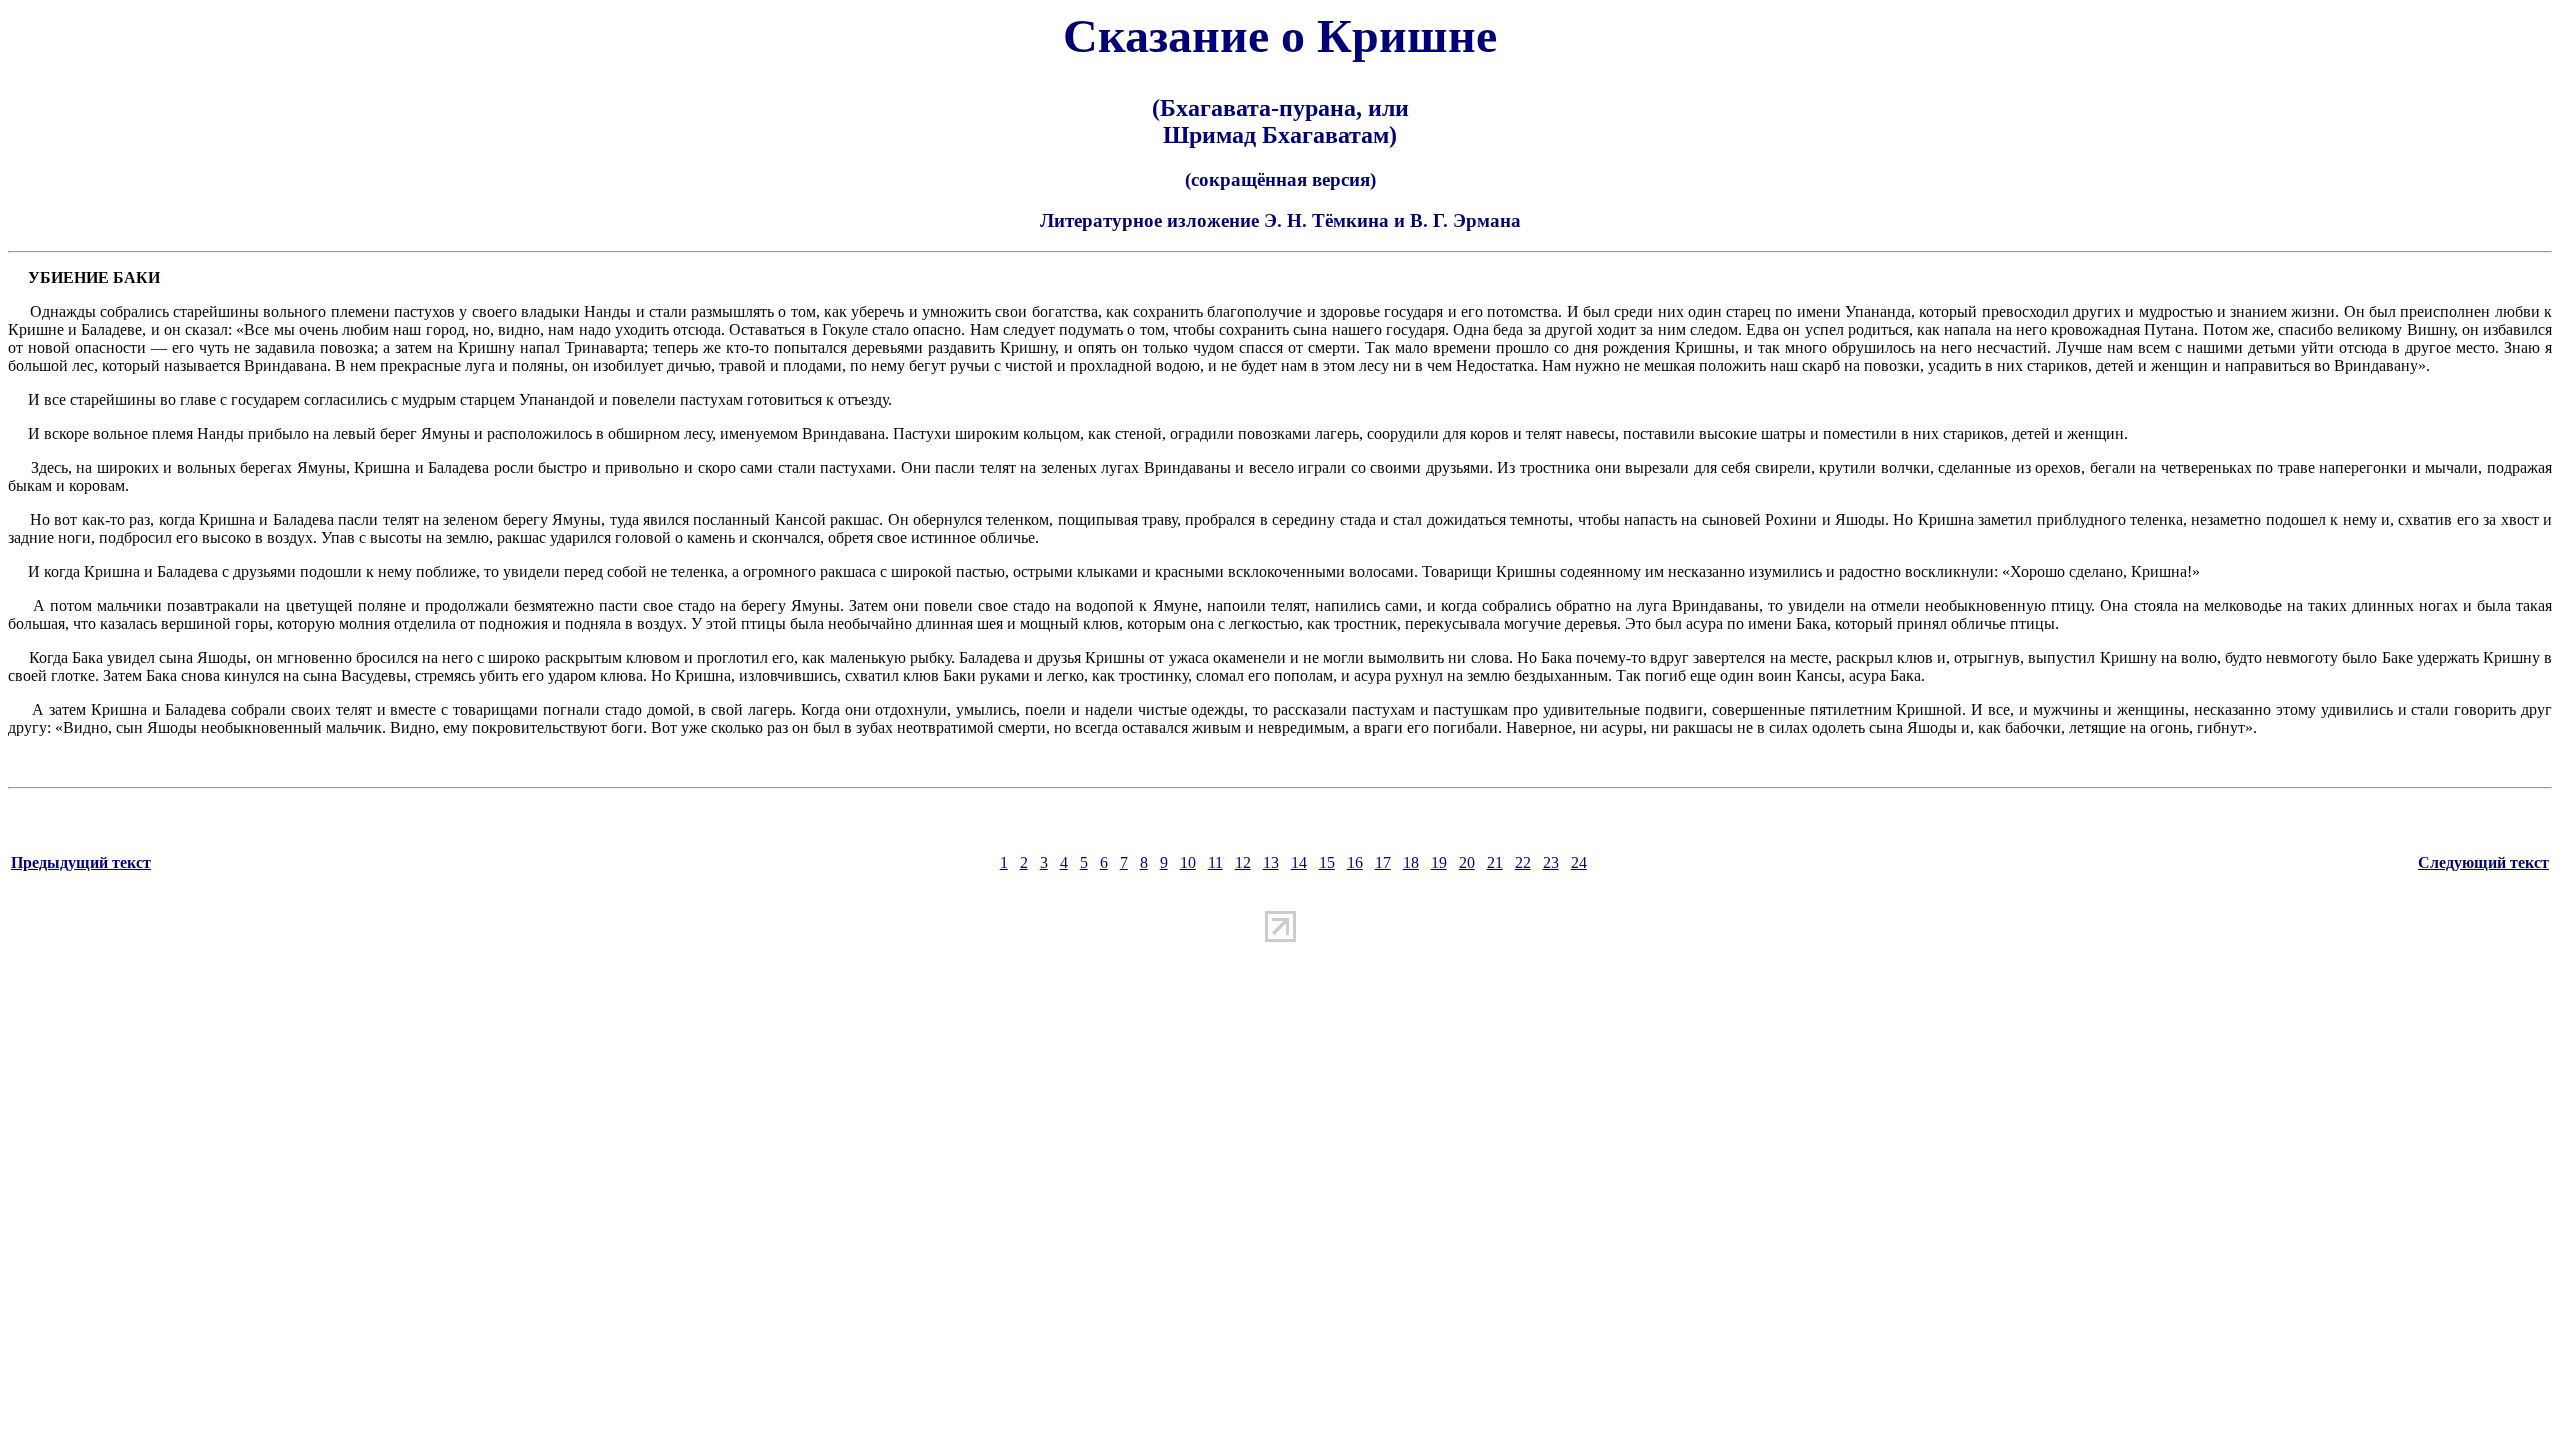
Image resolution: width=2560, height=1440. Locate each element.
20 (1467, 862)
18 (1411, 862)
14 (1299, 862)
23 (1551, 862)
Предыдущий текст (81, 862)
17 (1383, 862)
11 (1215, 862)
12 (1243, 862)
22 (1523, 862)
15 (1327, 862)
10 (1188, 862)
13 (1271, 862)
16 (1355, 862)
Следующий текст (2483, 862)
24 (1579, 862)
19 (1439, 862)
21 (1495, 862)
